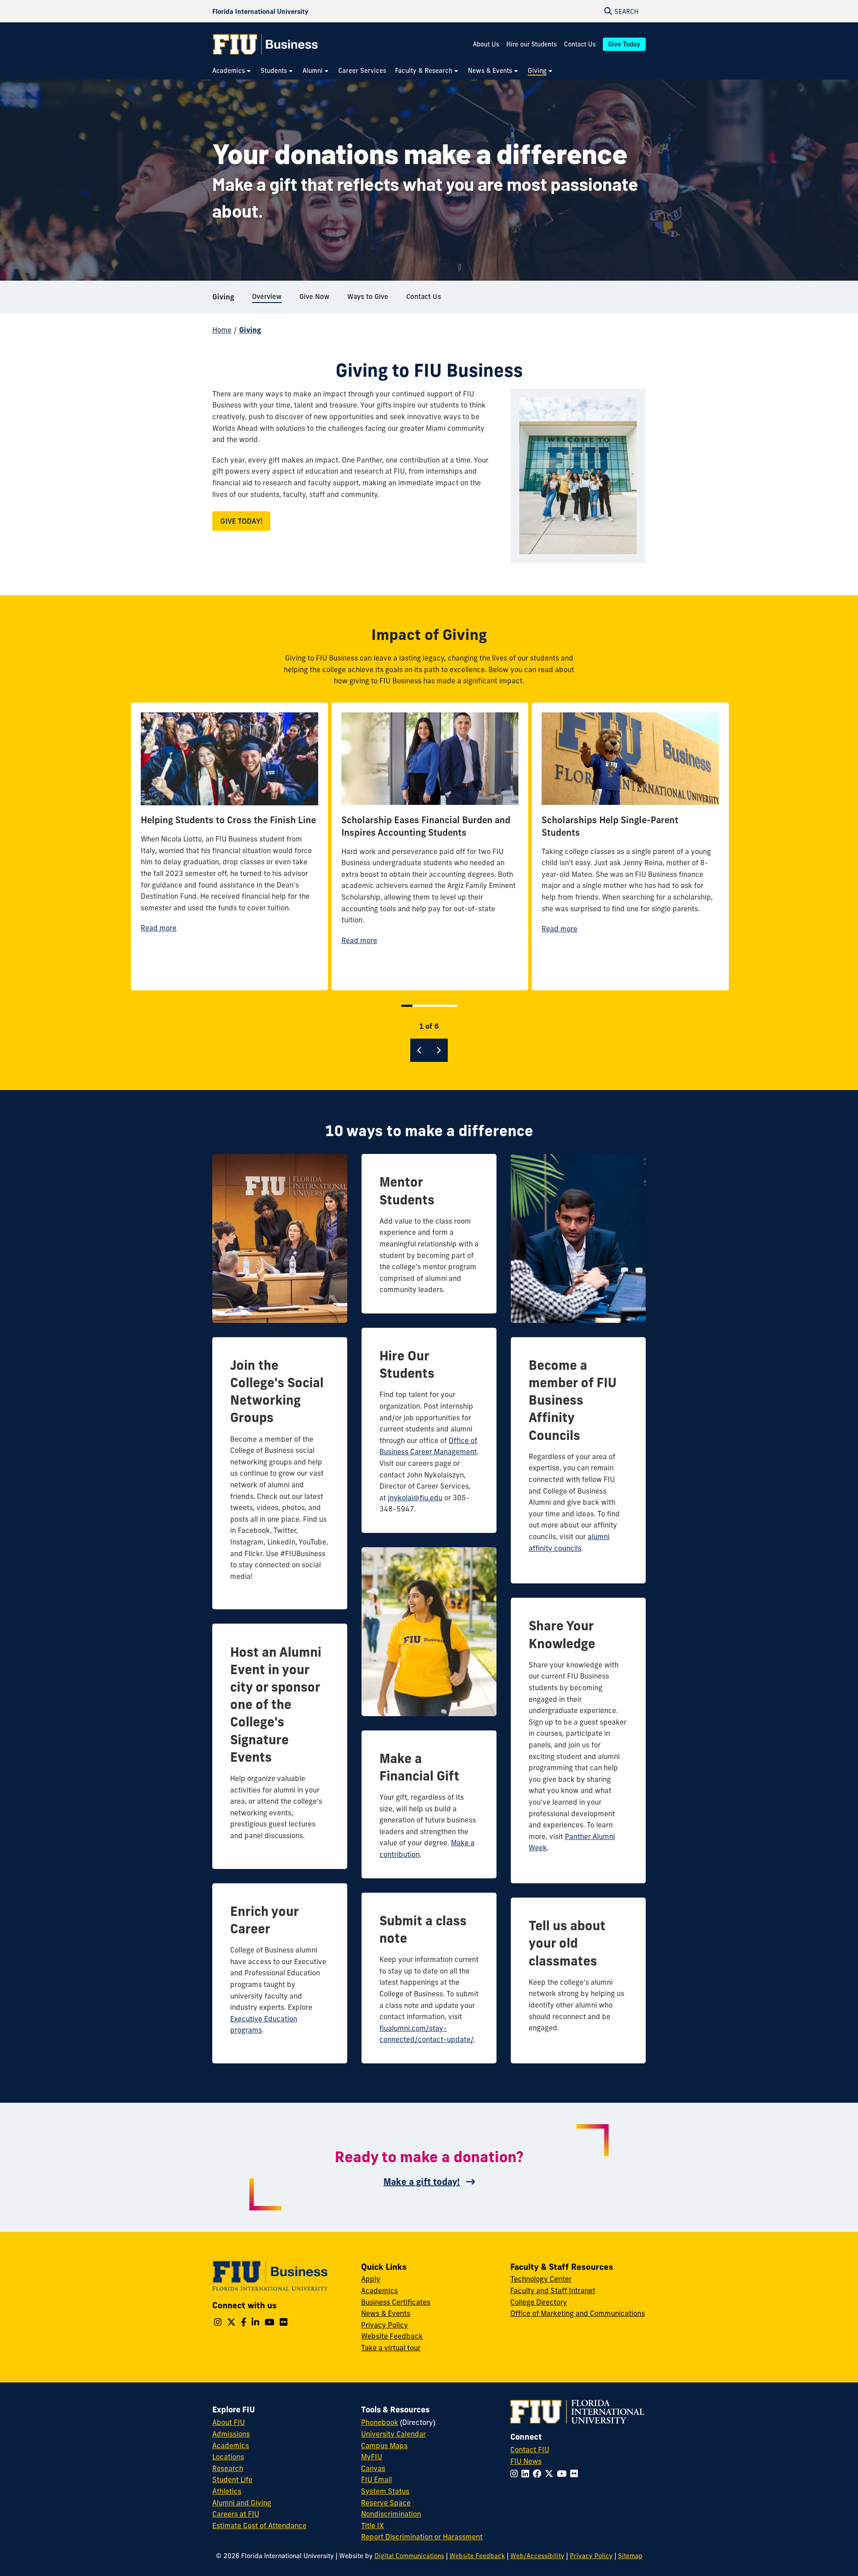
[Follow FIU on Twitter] (551, 2474)
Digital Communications (409, 2556)
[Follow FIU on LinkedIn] (527, 2474)
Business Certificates (396, 2302)
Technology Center (541, 2279)
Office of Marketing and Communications (578, 2313)
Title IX (372, 2525)
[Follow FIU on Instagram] (516, 2474)
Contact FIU (530, 2450)
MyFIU (372, 2457)
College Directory (539, 2302)
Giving (223, 297)
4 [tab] (435, 1006)
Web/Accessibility (537, 2556)
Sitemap (630, 2556)
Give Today (624, 44)
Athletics (227, 2491)
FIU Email (376, 2479)
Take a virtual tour (391, 2348)
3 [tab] (426, 1006)
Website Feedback (392, 2336)
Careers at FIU (236, 2514)
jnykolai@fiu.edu (415, 1498)
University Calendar (393, 2434)
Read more (159, 928)
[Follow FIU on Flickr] (576, 2474)
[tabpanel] (229, 846)
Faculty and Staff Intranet (553, 2290)
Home (222, 330)
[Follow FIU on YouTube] (564, 2474)
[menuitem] (232, 71)
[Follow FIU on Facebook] (539, 2474)
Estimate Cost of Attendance (259, 2525)
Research (228, 2468)
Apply (371, 2279)
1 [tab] (407, 1006)
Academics (379, 2290)
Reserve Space (386, 2503)
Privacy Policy (385, 2325)
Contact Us (580, 44)
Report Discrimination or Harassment (422, 2537)
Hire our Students (532, 44)
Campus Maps (384, 2446)
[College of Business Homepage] (265, 44)
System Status (385, 2491)
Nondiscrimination (391, 2514)
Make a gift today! (422, 2182)
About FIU (229, 2422)
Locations (228, 2457)
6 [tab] (453, 1006)
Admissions (231, 2434)
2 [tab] (417, 1006)
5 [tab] (444, 1006)
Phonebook (380, 2422)
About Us (486, 44)
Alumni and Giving (242, 2503)
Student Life (232, 2479)
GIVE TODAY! (241, 521)
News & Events (386, 2313)
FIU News (526, 2461)
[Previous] (420, 1050)
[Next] (438, 1050)
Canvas (373, 2468)
